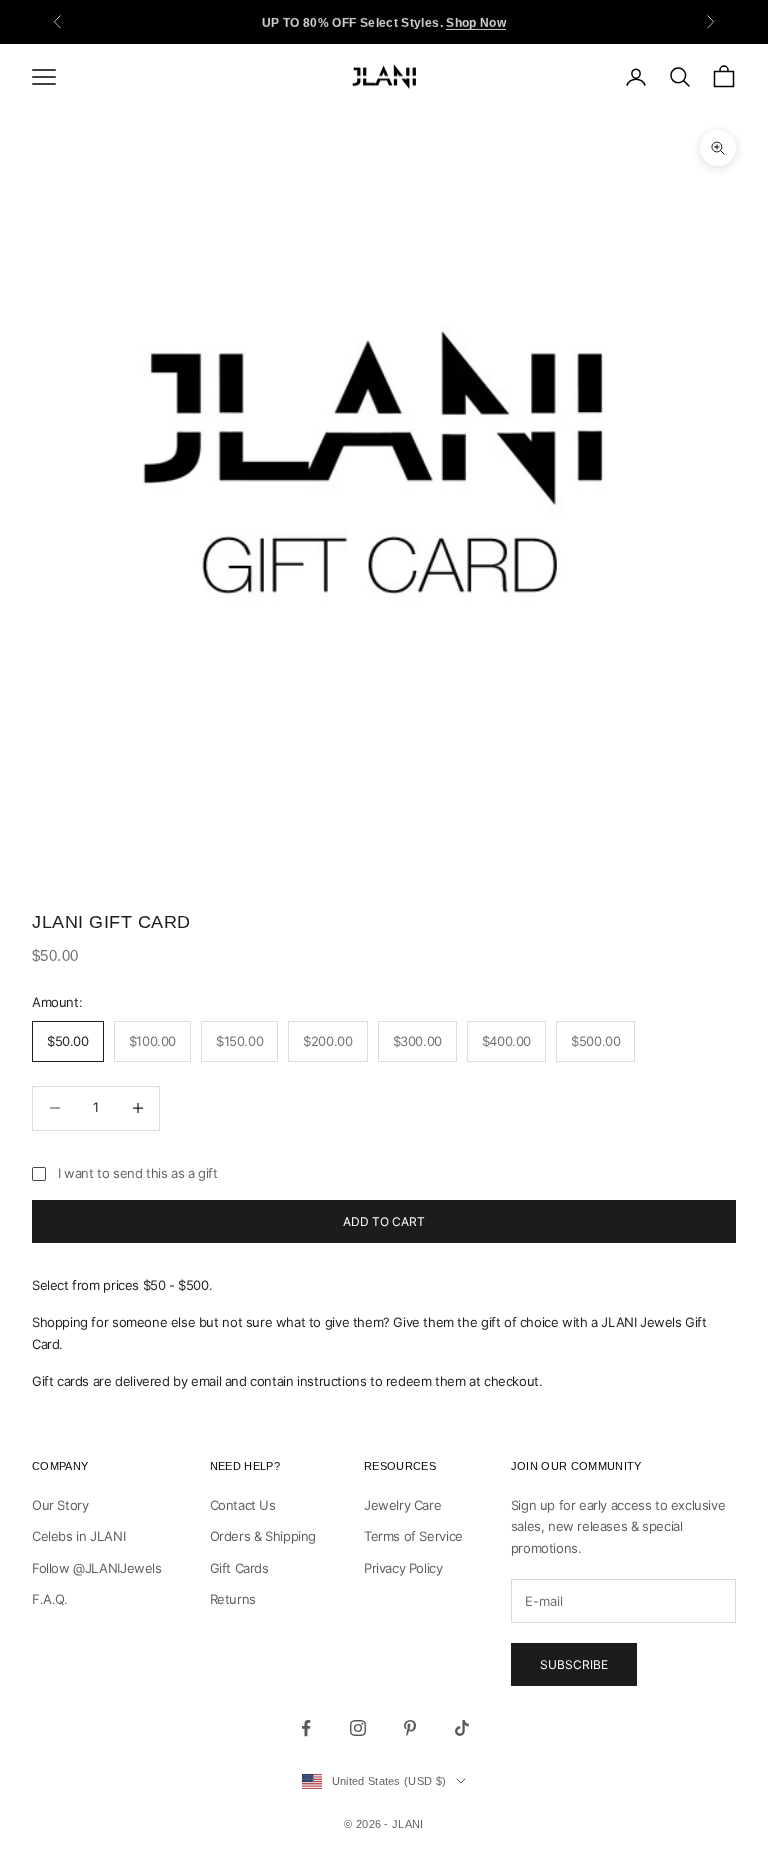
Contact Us (243, 1505)
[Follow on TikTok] (462, 1728)
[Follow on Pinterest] (410, 1728)
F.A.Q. (50, 1599)
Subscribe (574, 1664)
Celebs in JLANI (78, 1536)
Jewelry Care (402, 1505)
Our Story (60, 1505)
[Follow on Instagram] (358, 1728)
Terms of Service (413, 1536)
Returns (233, 1599)
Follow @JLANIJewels (97, 1568)
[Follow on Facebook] (306, 1728)
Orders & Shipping (263, 1536)
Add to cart (384, 1221)
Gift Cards (239, 1568)
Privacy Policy (403, 1568)
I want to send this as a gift (138, 1173)
